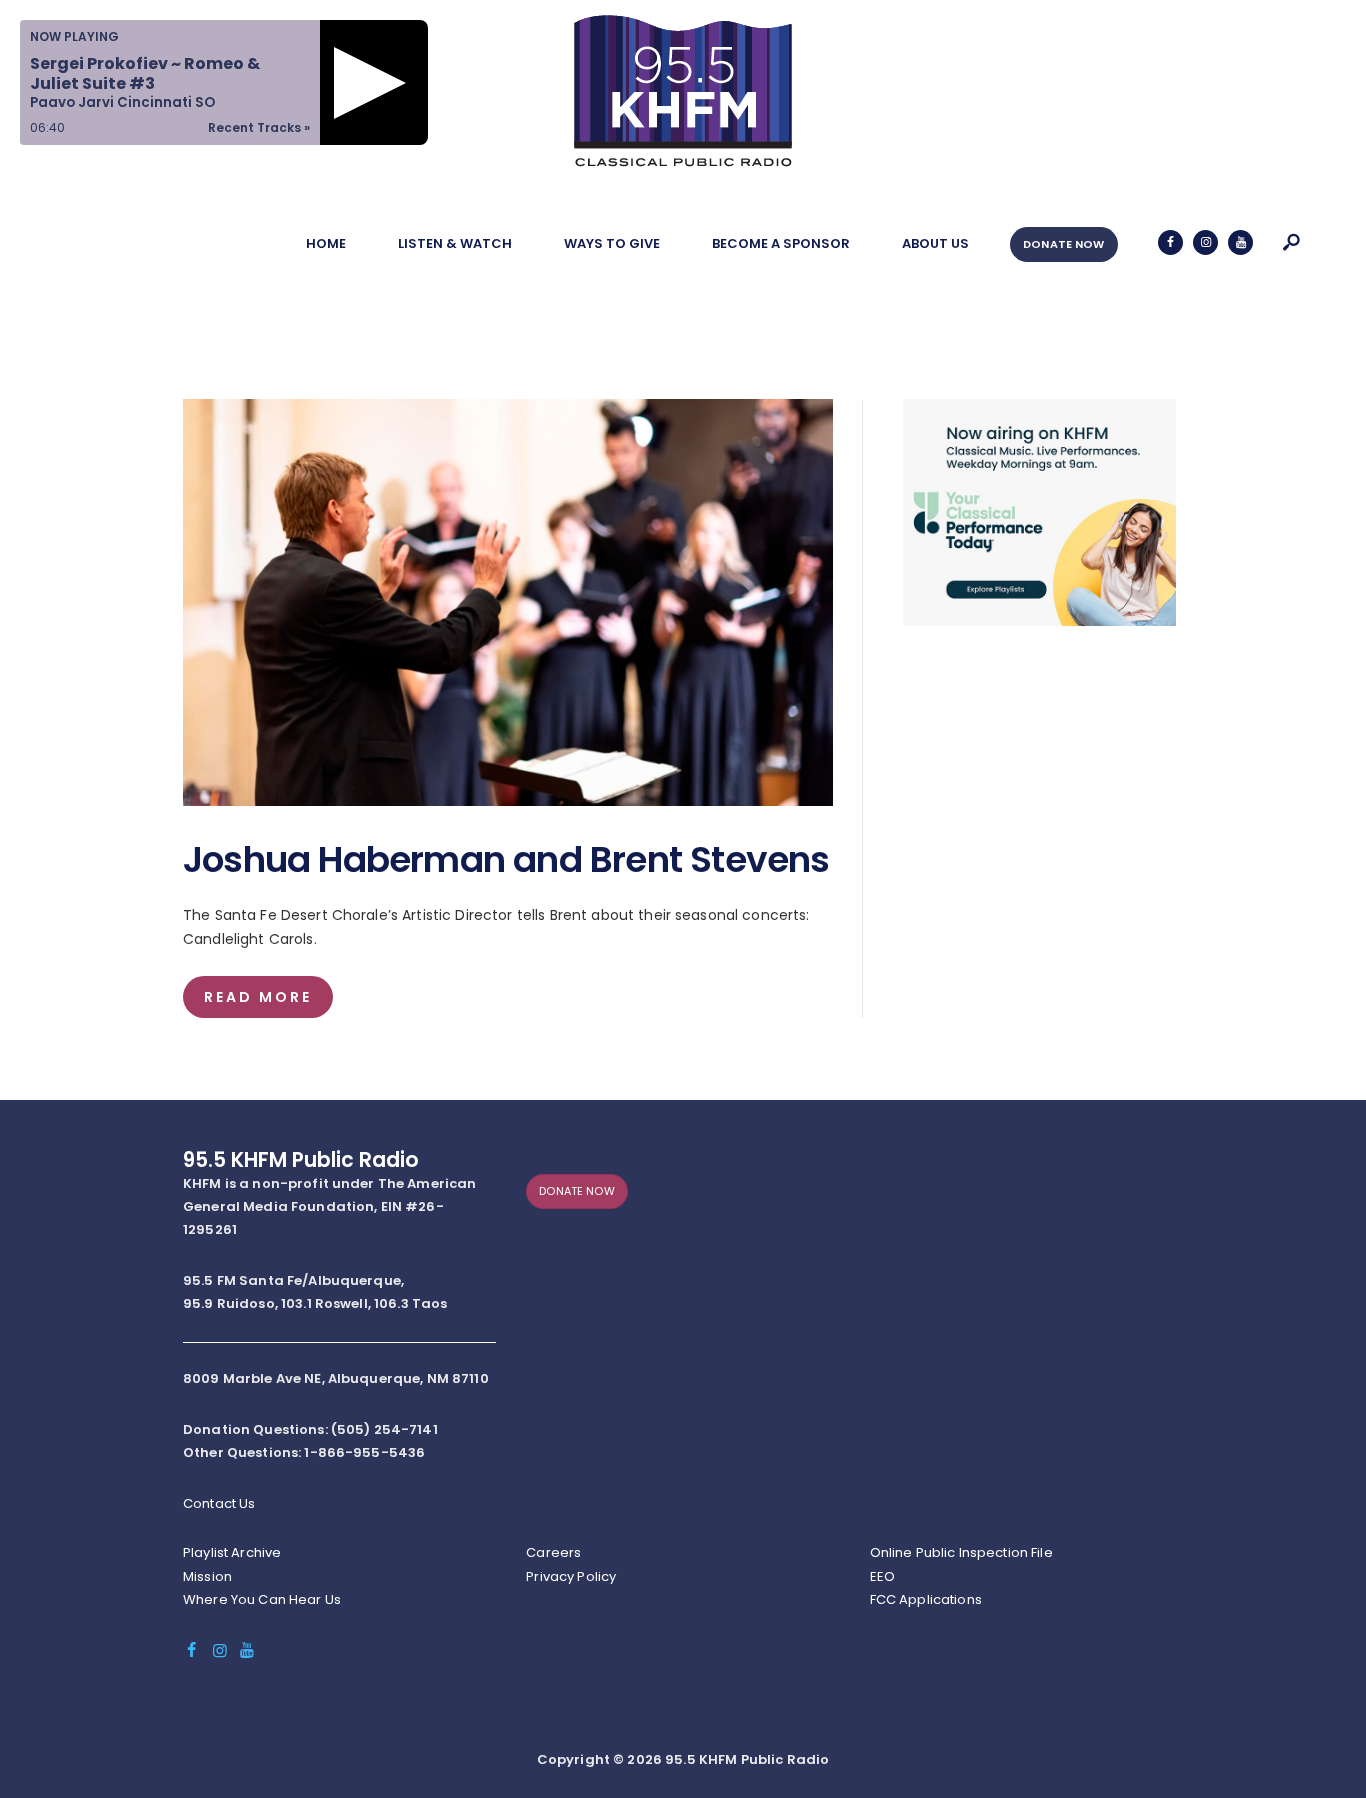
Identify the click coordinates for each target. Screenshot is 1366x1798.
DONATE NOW (1063, 244)
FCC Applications (926, 1599)
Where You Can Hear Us (262, 1599)
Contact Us (219, 1503)
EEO (882, 1576)
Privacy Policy (571, 1576)
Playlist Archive (232, 1552)
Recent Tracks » (259, 127)
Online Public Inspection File (961, 1552)
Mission (207, 1576)
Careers (553, 1552)
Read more (258, 997)
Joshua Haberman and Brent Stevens (506, 860)
